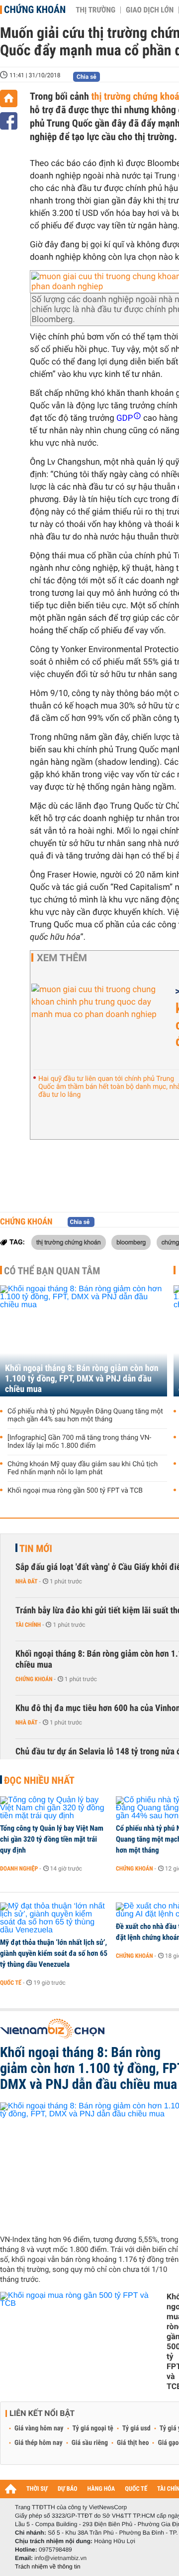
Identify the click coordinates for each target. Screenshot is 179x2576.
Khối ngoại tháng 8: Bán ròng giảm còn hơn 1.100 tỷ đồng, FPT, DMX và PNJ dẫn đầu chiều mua (82, 1379)
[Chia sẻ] (9, 121)
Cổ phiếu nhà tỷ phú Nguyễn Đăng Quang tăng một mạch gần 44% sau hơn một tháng (85, 1415)
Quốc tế (11, 1983)
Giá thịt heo (133, 2443)
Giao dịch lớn (150, 10)
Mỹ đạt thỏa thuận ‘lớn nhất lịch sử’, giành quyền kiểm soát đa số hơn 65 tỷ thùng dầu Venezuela (54, 1953)
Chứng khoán (35, 9)
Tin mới (36, 1548)
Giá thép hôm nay (39, 2443)
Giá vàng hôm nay (39, 2428)
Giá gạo (168, 2443)
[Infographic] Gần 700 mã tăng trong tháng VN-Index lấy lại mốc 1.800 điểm (79, 1442)
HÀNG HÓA (101, 2489)
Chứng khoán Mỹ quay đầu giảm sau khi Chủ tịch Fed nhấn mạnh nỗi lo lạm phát (83, 1468)
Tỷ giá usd (136, 2428)
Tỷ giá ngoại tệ (93, 2428)
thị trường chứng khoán (69, 1242)
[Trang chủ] (9, 98)
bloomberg (131, 1242)
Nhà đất (27, 1581)
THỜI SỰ (37, 2489)
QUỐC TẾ (136, 2489)
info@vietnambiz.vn (60, 2558)
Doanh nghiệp (19, 1869)
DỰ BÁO (68, 2489)
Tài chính (28, 1625)
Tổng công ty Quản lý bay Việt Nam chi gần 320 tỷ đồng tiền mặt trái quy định (52, 1839)
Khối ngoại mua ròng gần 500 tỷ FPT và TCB (75, 1491)
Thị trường (95, 10)
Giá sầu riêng (90, 2443)
